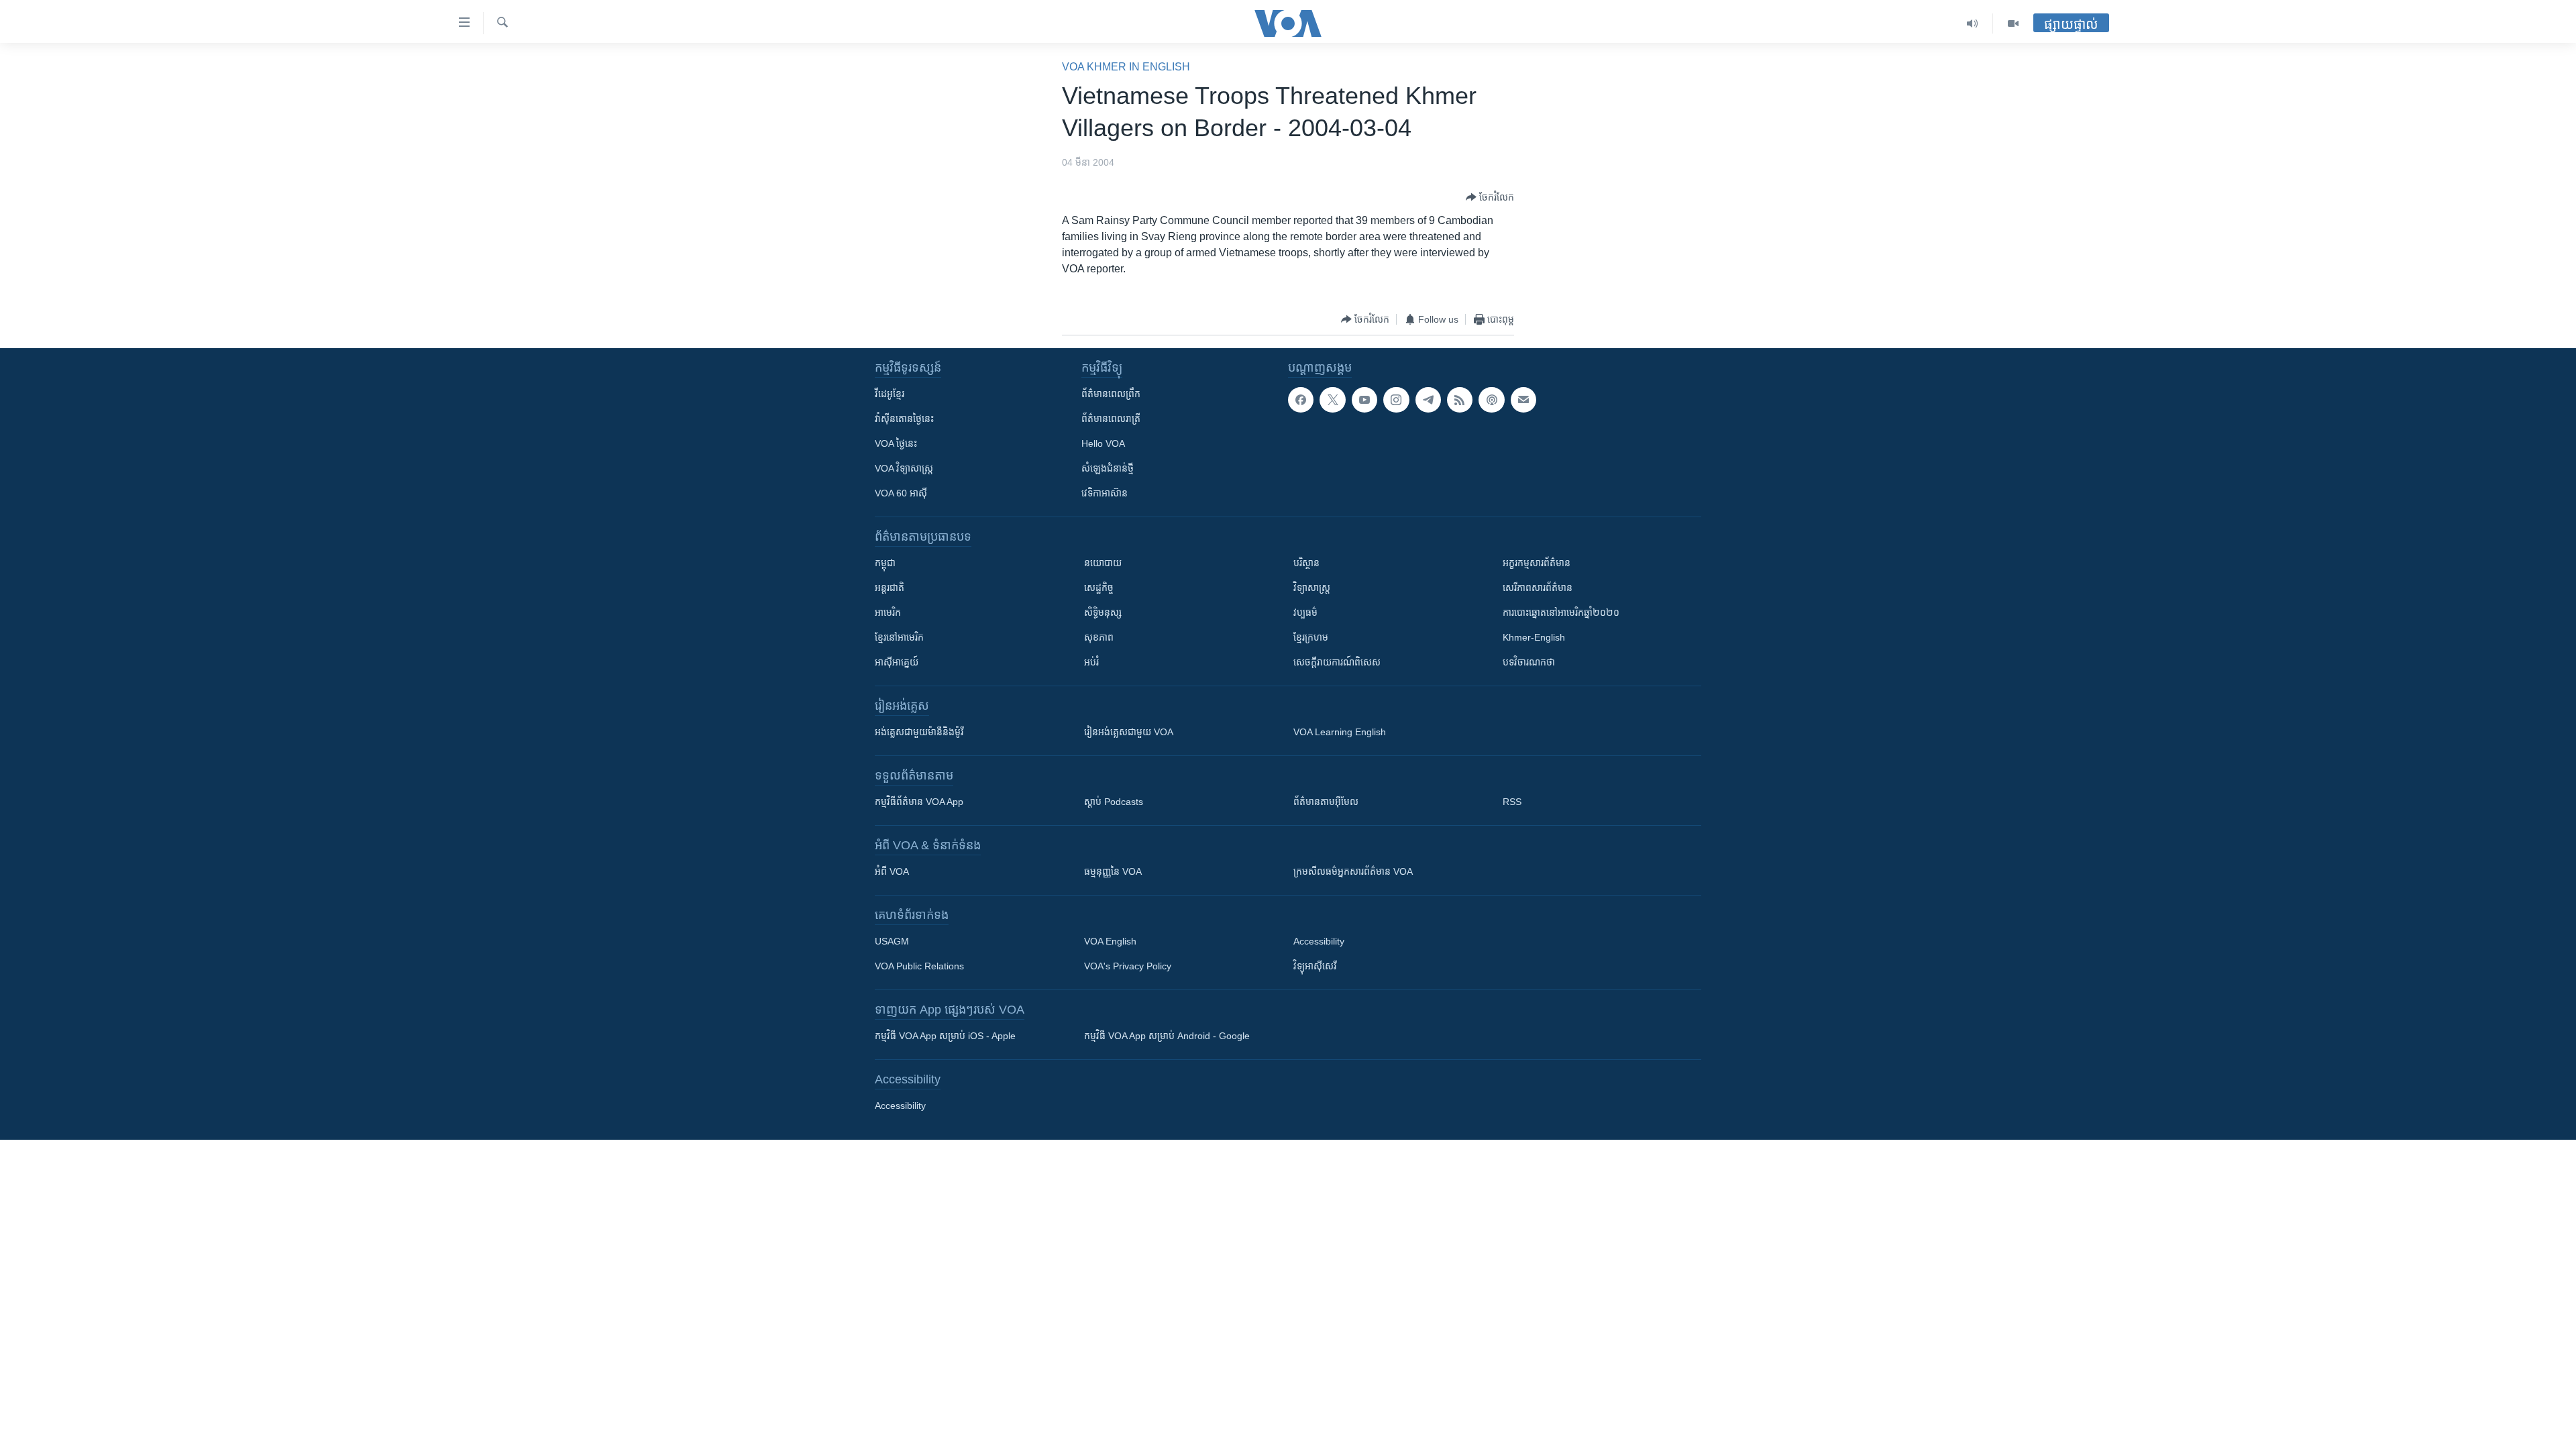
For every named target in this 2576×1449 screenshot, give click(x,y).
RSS (1512, 802)
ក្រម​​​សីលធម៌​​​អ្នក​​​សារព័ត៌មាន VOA (1353, 871)
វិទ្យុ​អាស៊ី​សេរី (1315, 966)
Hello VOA (1103, 443)
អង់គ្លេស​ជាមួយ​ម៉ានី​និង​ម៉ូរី (919, 732)
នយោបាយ (1103, 563)
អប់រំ (1091, 662)
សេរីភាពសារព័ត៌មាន (1538, 588)
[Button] (1490, 197)
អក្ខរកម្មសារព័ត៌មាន (1537, 563)
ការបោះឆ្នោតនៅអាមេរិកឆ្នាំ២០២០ (1561, 612)
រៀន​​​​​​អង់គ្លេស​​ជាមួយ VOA (1129, 732)
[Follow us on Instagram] (1396, 400)
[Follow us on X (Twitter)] (1332, 400)
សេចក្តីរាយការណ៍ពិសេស (1337, 662)
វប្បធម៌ (1305, 612)
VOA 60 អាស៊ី (901, 493)
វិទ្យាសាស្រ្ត (1312, 588)
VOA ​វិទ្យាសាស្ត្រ (904, 468)
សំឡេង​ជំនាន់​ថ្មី (1108, 468)
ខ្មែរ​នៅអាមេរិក (899, 637)
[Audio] (1973, 23)
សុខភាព (1099, 637)
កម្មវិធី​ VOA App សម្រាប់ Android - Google (1167, 1036)
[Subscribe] (1523, 400)
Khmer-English (1534, 637)
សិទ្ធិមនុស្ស (1103, 612)
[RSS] (1460, 400)
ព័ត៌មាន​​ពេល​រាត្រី (1111, 419)
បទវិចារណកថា (1529, 662)
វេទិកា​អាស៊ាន (1105, 493)
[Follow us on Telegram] (1428, 400)
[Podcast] (1491, 400)
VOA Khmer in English (1126, 67)
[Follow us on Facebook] (1301, 400)
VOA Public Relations (919, 966)
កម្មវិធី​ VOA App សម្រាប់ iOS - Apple (945, 1036)
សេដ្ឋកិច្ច (1099, 588)
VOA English (1110, 941)
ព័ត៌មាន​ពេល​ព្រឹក (1111, 394)
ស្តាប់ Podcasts (1114, 802)
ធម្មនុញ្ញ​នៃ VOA (1113, 871)
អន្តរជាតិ (890, 588)
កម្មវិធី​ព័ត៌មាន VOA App (919, 802)
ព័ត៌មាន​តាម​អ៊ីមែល (1326, 802)
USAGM (892, 941)
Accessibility (1319, 941)
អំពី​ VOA (892, 871)
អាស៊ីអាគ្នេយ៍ (897, 662)
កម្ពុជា (885, 563)
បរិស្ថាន (1306, 563)
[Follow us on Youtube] (1364, 400)
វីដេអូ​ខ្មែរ (890, 394)
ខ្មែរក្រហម (1311, 637)
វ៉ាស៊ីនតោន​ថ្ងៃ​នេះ (904, 419)
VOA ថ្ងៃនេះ (896, 443)
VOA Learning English (1340, 732)
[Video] (2013, 23)
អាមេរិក (888, 612)
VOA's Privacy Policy (1128, 966)
